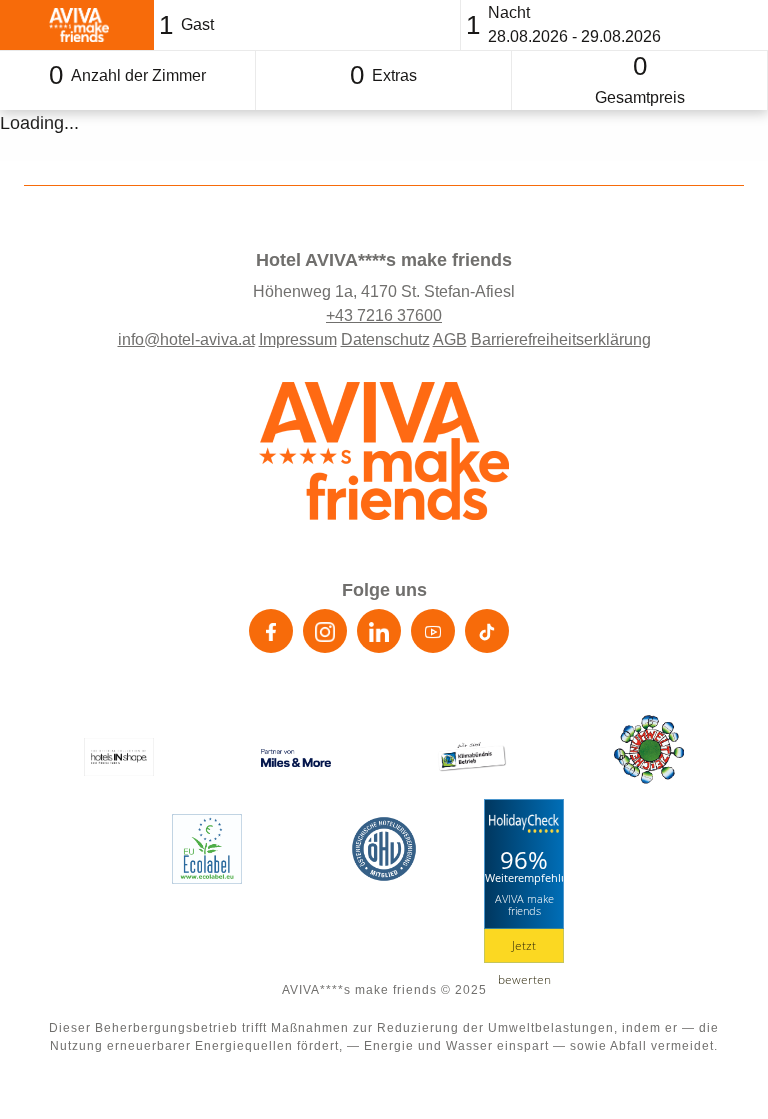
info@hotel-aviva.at (186, 339)
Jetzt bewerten (524, 950)
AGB (450, 339)
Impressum (298, 339)
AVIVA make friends (524, 904)
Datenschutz (385, 339)
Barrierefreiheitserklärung (561, 339)
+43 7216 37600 (384, 315)
